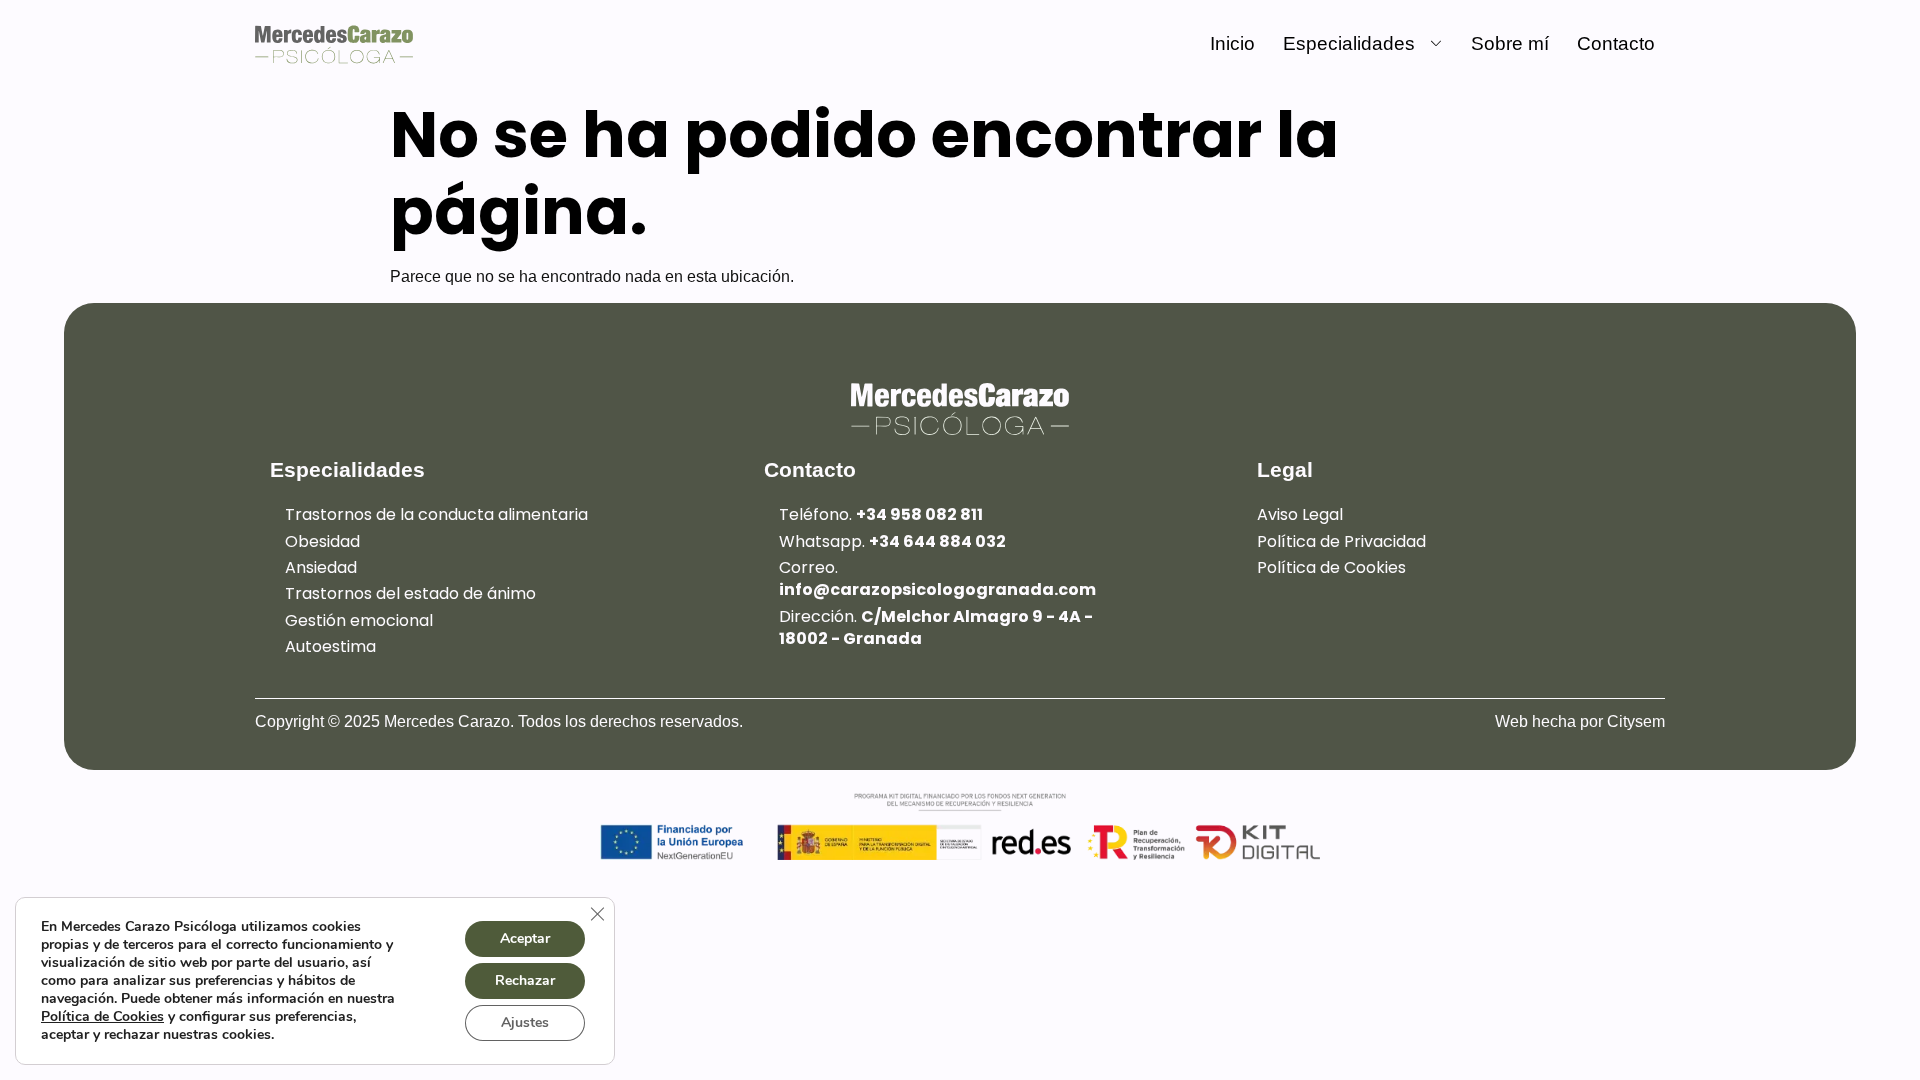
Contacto (1616, 43)
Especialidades (1349, 43)
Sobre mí (1510, 43)
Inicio (1232, 43)
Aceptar (525, 938)
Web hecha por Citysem (1580, 721)
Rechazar (525, 980)
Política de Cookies (102, 1016)
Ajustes (525, 1022)
